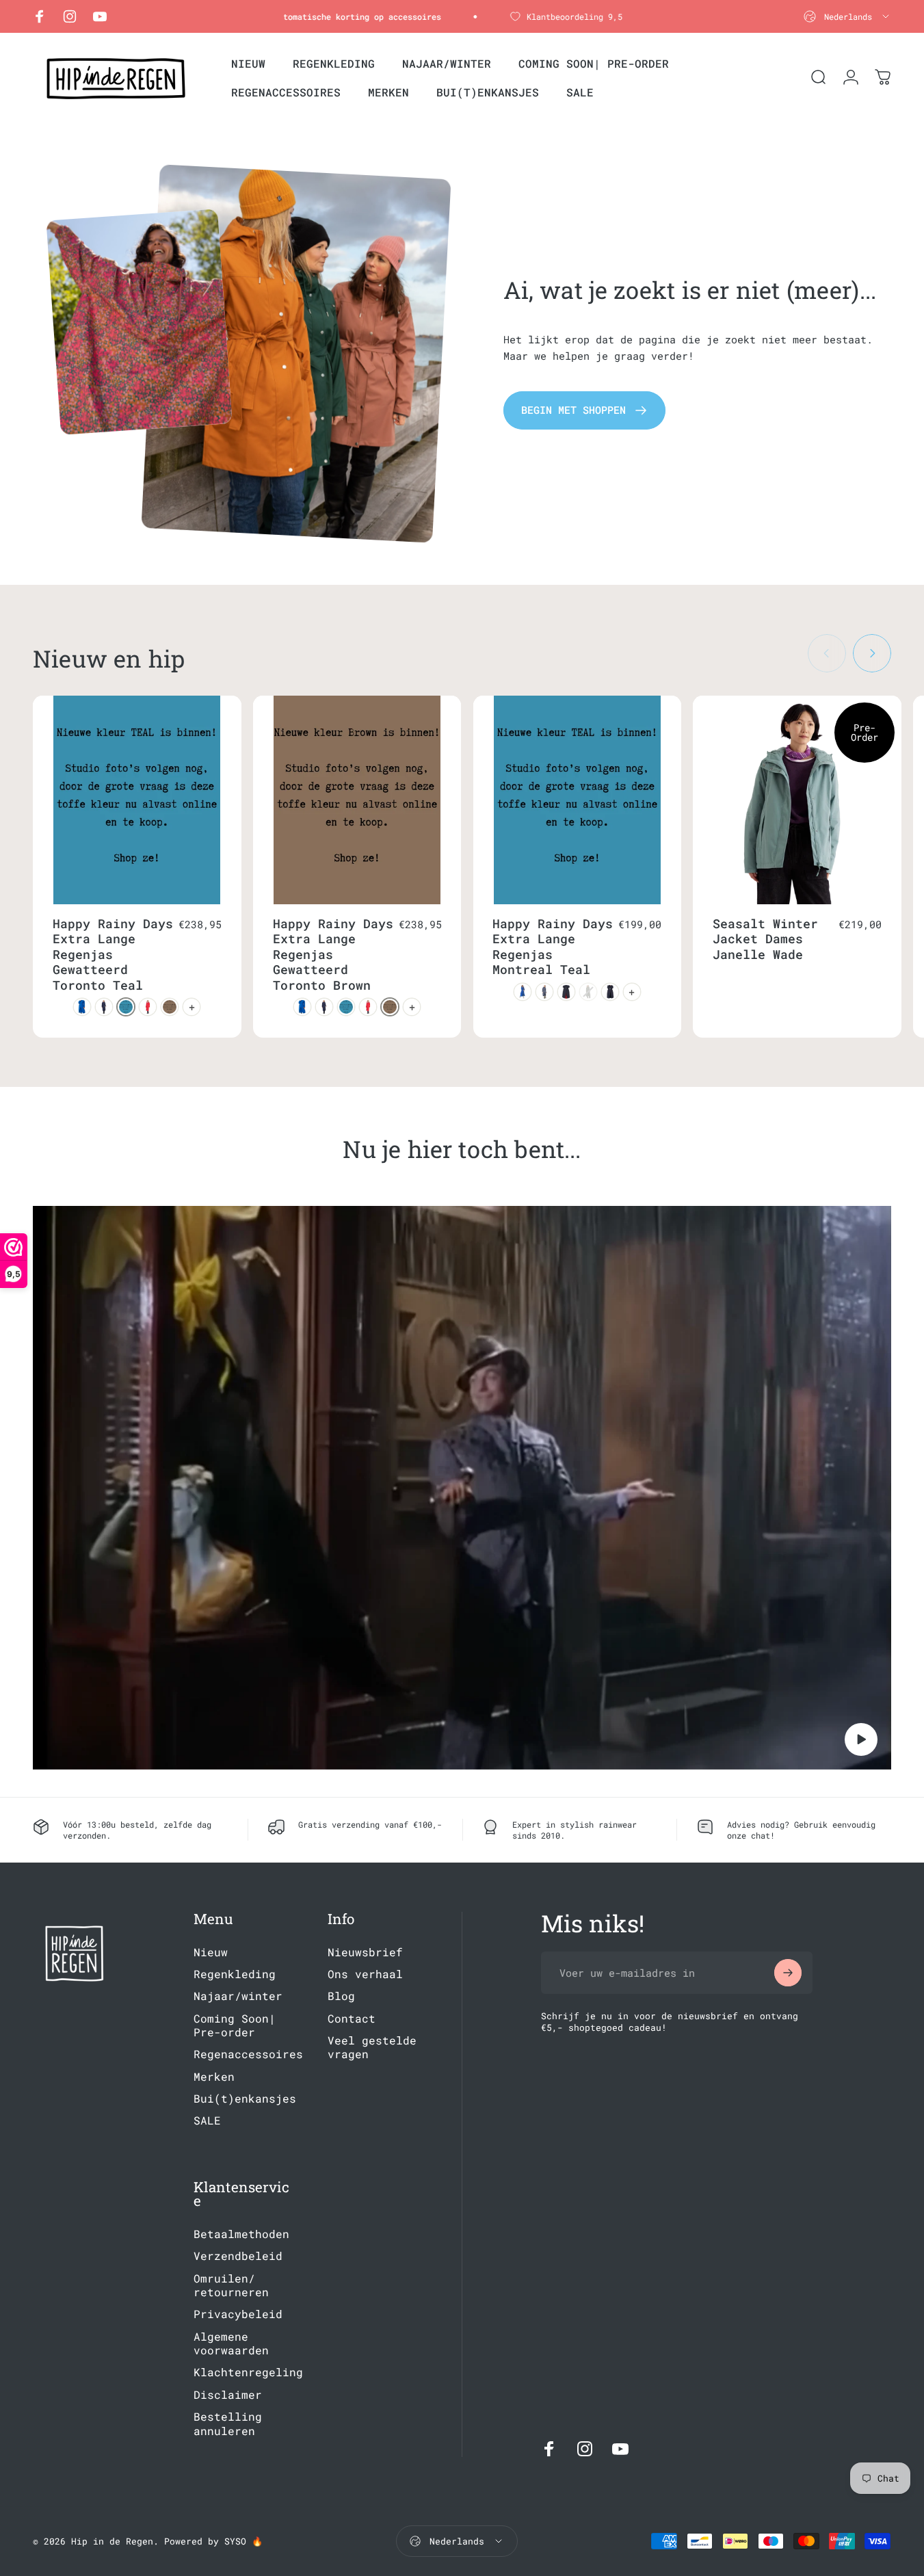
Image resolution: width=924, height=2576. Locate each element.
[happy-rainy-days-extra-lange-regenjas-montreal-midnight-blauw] (610, 992)
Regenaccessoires (248, 2054)
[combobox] (847, 16)
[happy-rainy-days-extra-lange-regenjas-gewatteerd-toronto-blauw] (82, 1007)
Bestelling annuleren (228, 2423)
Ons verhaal (365, 1974)
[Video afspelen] (462, 1488)
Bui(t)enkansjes (245, 2099)
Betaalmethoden (241, 2234)
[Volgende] (872, 653)
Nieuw (211, 1952)
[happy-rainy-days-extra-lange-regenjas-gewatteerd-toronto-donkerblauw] (104, 1007)
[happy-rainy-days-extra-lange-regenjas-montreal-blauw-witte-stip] (544, 992)
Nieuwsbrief (365, 1952)
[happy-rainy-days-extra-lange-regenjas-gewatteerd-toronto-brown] (170, 1007)
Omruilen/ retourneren (231, 2285)
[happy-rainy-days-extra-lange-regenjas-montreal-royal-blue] (523, 992)
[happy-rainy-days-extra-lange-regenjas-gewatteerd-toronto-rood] (148, 1007)
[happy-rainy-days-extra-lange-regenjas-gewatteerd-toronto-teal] (126, 1007)
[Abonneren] (788, 1973)
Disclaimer (228, 2395)
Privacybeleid (238, 2314)
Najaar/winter (238, 1996)
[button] (861, 1739)
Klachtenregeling (248, 2373)
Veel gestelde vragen (372, 2047)
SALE (207, 2120)
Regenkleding (235, 1974)
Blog (341, 1996)
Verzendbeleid (238, 2256)
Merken (214, 2077)
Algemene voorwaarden (231, 2343)
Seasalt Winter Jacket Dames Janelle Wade (765, 939)
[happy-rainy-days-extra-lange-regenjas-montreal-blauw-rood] (566, 992)
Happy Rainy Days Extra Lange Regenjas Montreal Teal (553, 947)
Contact (352, 2019)
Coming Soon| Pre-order (235, 2025)
